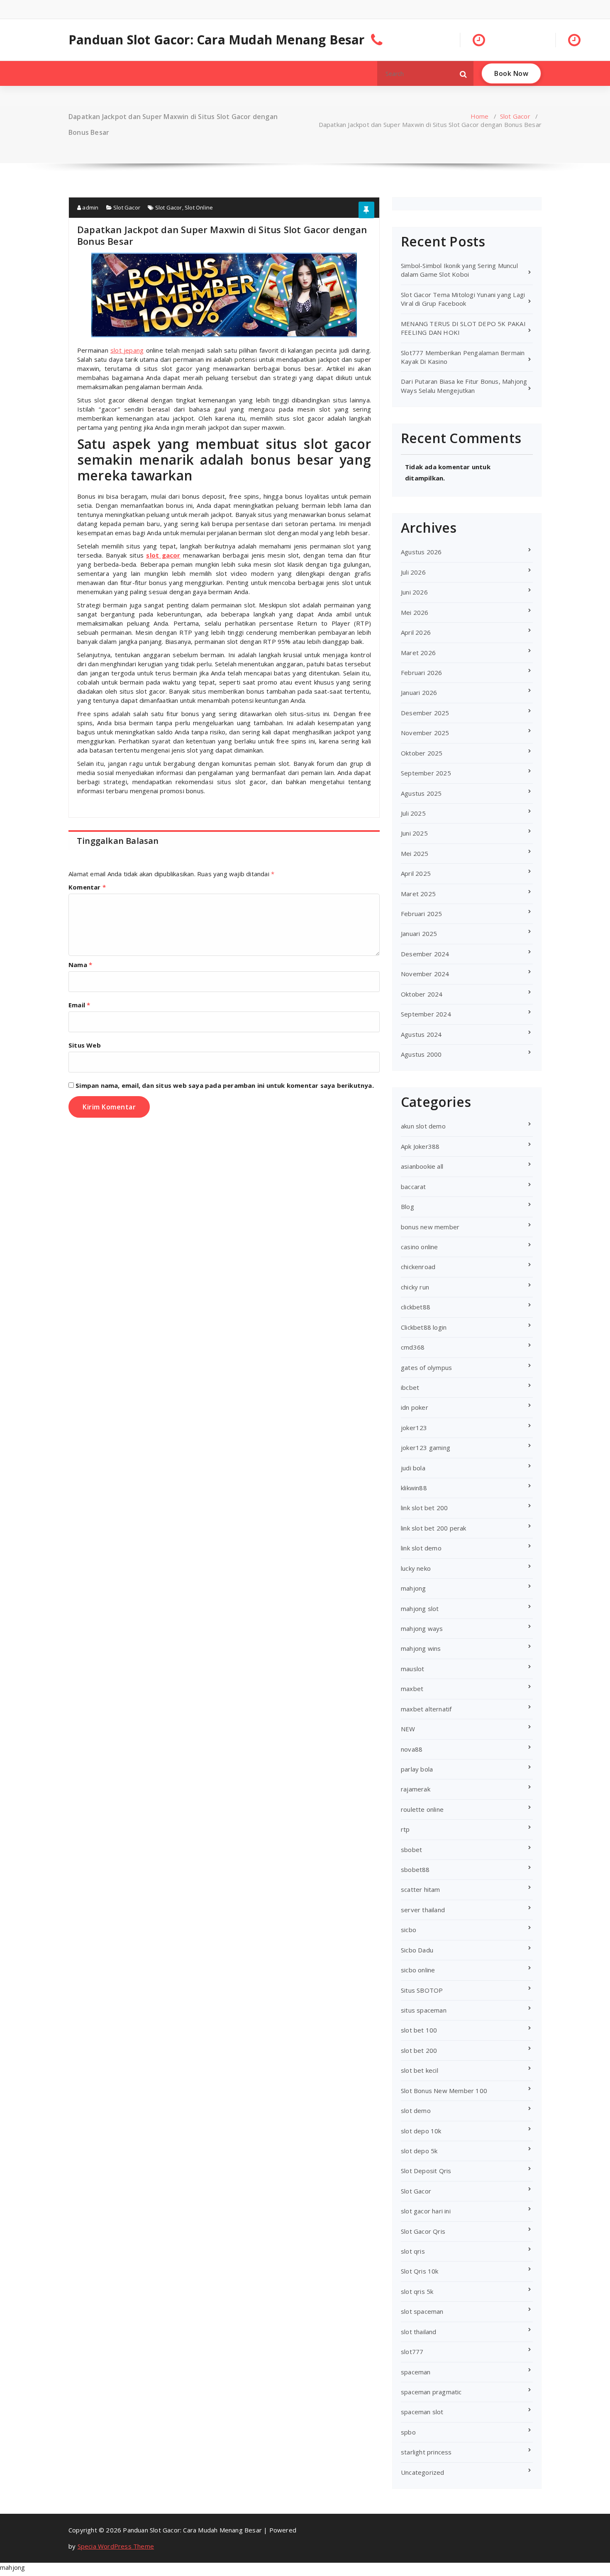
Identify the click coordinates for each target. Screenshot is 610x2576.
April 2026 (416, 632)
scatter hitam (421, 1889)
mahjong (413, 1588)
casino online (420, 1247)
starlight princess (426, 2452)
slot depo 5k (419, 2151)
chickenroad (418, 1267)
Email (79, 1005)
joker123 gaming (426, 1448)
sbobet (411, 1850)
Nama (80, 965)
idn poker (415, 1407)
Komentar (87, 887)
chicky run (415, 1287)
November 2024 (425, 974)
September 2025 (426, 773)
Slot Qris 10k (420, 2271)
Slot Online (199, 207)
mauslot (412, 1669)
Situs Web (85, 1045)
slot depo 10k (421, 2131)
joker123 (414, 1428)
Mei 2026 (415, 612)
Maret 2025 (418, 894)
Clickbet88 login (424, 1327)
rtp (405, 1829)
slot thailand (419, 2332)
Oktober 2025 (422, 753)
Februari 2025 (422, 914)
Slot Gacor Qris (423, 2231)
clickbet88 (416, 1307)
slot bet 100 (419, 2030)
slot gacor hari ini (426, 2211)
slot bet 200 (419, 2050)
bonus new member (430, 1227)
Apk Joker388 (420, 1146)
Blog (407, 1206)
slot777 (412, 2352)
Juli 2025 (413, 813)
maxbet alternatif (426, 1709)
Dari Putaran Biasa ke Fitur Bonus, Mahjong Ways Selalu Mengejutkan (464, 386)
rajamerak (416, 1789)
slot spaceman (422, 2311)
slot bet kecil (420, 2070)
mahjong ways (422, 1628)
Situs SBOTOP (422, 1990)
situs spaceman (424, 2010)
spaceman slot (422, 2412)
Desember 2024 (425, 954)
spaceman (416, 2372)
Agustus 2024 (421, 1034)
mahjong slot (420, 1608)
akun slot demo (423, 1126)
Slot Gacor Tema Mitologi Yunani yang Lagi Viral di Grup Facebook (463, 299)
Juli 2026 (413, 572)
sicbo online (418, 1970)
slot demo (416, 2111)
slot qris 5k (417, 2291)
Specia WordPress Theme (116, 2546)
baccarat (414, 1187)
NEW (408, 1729)
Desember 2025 (425, 713)
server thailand (423, 1910)
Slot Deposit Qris (426, 2171)
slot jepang (127, 350)
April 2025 (416, 873)
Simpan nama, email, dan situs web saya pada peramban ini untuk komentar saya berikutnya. (225, 1085)
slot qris (413, 2251)
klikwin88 (414, 1488)
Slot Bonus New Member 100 (444, 2091)
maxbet (412, 1689)
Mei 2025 (415, 853)
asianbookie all (422, 1166)
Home (480, 116)
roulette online (422, 1809)
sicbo (409, 1930)
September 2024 (426, 1014)
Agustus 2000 (421, 1054)
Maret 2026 (418, 653)
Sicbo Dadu (417, 1950)
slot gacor (163, 555)
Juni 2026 (414, 592)
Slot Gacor (515, 116)
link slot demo (421, 1548)
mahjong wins (421, 1648)
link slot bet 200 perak (434, 1528)
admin (90, 207)
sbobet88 (415, 1869)
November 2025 (425, 733)
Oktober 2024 (422, 994)
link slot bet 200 (424, 1508)
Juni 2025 (414, 833)
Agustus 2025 (421, 793)
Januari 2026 (419, 692)
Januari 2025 (419, 933)
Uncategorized (423, 2472)
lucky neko (416, 1568)
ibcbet (410, 1387)
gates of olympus (426, 1367)
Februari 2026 (422, 673)
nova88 (412, 1749)
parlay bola (417, 1769)
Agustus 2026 (421, 552)
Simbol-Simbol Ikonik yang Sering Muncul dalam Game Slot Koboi (459, 270)
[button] (464, 73)
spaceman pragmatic (431, 2392)
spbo (408, 2432)
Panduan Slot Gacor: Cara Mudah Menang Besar (217, 40)
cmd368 (413, 1347)
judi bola (413, 1468)
